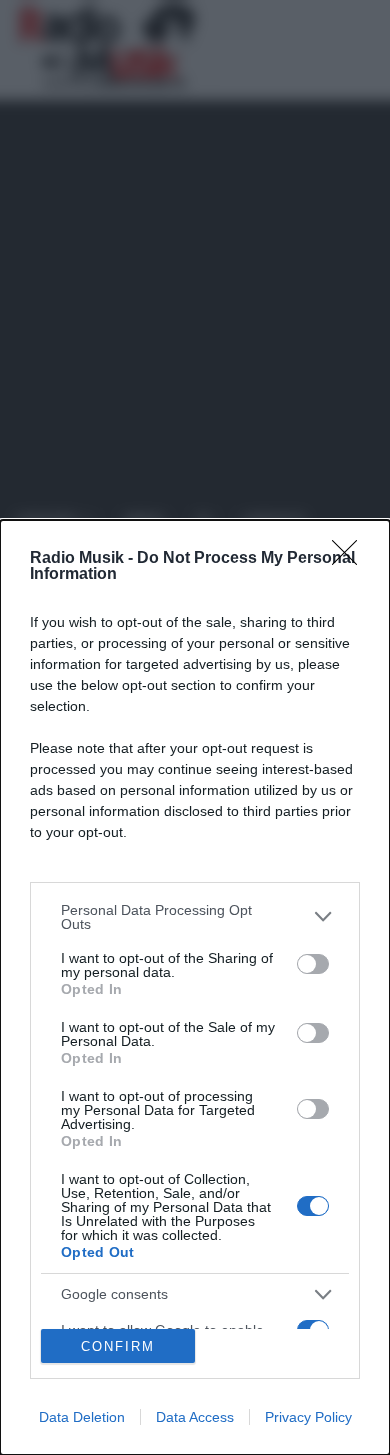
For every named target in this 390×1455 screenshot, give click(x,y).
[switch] (313, 964)
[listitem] (195, 917)
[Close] (351, 559)
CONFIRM (118, 1346)
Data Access (195, 1417)
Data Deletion (82, 1417)
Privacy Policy (308, 1417)
